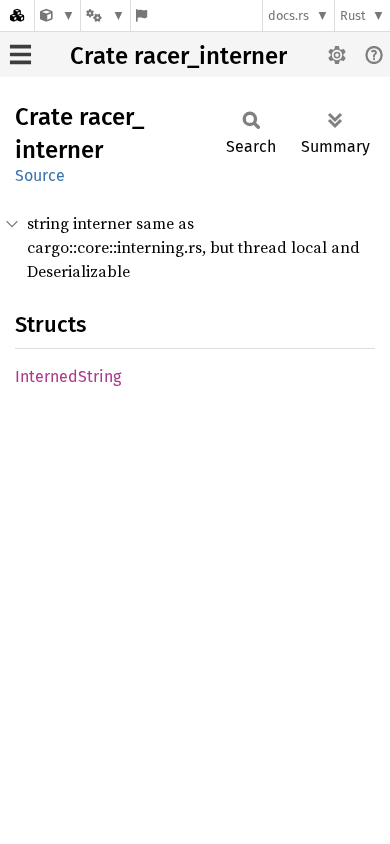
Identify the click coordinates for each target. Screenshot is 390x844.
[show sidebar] (20, 54)
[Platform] (105, 15)
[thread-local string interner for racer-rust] (57, 15)
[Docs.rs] (17, 15)
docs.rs (288, 15)
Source (40, 175)
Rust (353, 15)
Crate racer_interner (178, 56)
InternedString (68, 376)
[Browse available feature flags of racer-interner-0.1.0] (141, 15)
